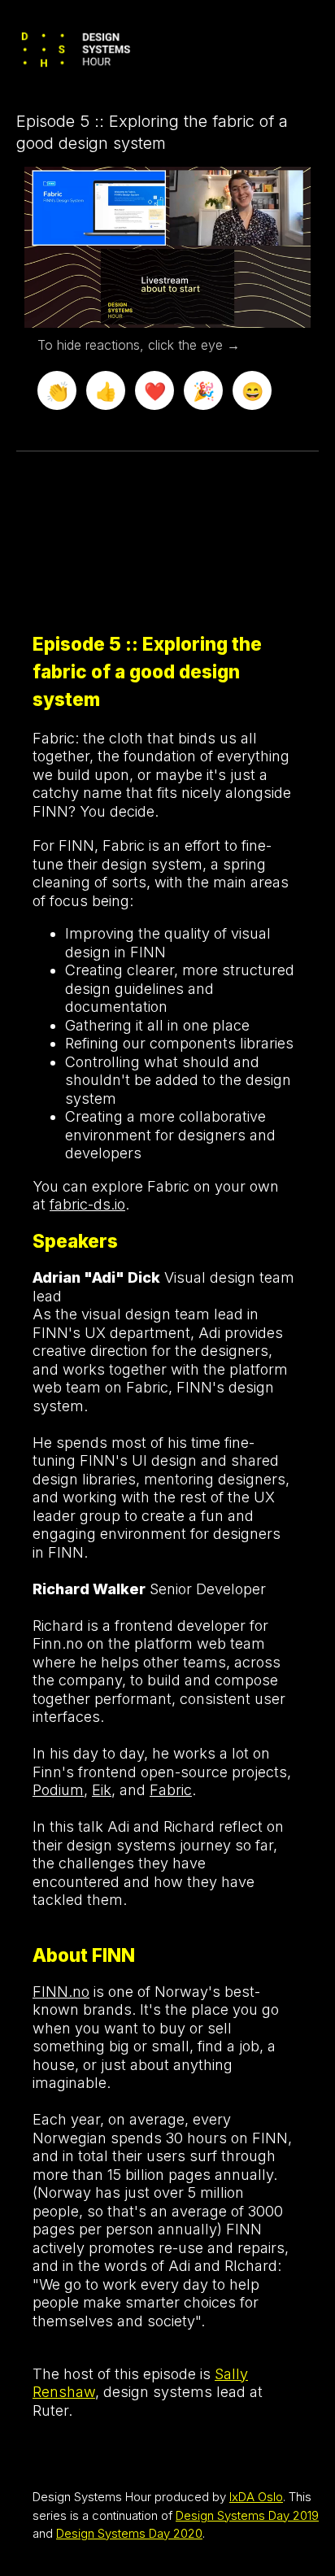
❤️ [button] (155, 391)
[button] (170, 249)
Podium (58, 1790)
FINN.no (61, 1992)
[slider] (168, 279)
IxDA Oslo (256, 2497)
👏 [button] (57, 391)
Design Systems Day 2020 (129, 2533)
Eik (102, 1790)
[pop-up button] (262, 303)
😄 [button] (252, 391)
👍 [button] (106, 391)
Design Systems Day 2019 (247, 2515)
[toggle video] (237, 303)
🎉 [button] (204, 391)
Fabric (171, 1790)
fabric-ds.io (87, 1204)
